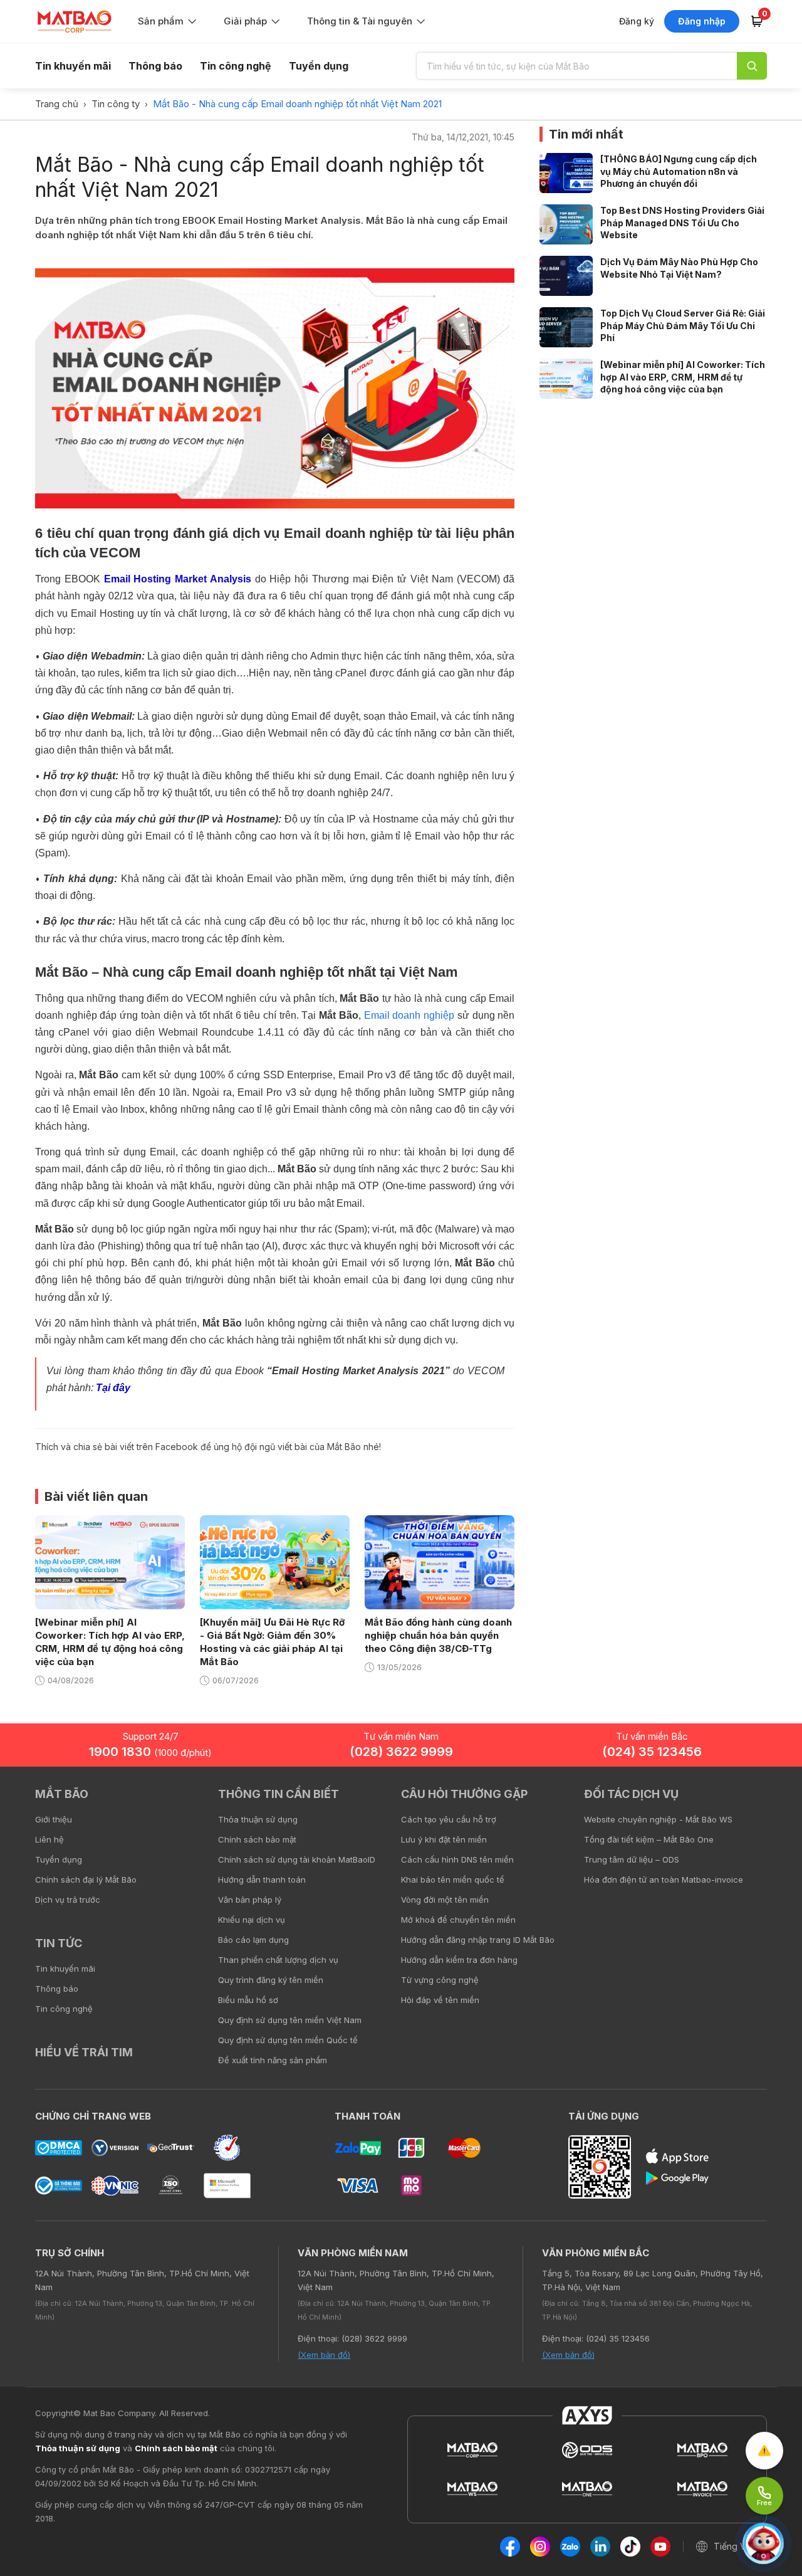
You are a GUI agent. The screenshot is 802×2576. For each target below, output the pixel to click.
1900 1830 (150, 1752)
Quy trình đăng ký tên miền (271, 1980)
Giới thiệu (54, 1819)
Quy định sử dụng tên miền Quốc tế (288, 2040)
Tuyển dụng (319, 66)
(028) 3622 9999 (401, 1752)
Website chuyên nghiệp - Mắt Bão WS (658, 1819)
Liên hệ (49, 1839)
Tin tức (59, 1943)
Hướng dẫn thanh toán (262, 1879)
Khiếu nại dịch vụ (252, 1920)
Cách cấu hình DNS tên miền (457, 1859)
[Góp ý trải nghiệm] (764, 2451)
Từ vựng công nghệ (440, 1980)
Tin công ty (116, 104)
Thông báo (155, 66)
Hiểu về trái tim (84, 2052)
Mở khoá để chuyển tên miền (458, 1920)
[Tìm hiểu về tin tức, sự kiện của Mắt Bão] (752, 66)
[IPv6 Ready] (771, 1803)
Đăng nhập (702, 21)
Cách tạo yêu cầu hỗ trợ (449, 1819)
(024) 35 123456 (652, 1752)
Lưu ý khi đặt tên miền (444, 1839)
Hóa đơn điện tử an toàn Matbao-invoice (664, 1879)
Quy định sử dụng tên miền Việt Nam (290, 2020)
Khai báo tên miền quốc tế (453, 1879)
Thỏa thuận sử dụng (258, 1819)
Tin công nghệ (236, 66)
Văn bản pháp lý (250, 1900)
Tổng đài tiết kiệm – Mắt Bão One (649, 1839)
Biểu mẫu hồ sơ (248, 2000)
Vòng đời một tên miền (445, 1900)
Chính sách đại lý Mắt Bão (86, 1879)
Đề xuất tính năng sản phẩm (273, 2060)
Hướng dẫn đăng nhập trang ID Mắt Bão (478, 1940)
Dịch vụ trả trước (68, 1900)
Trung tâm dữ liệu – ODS (632, 1859)
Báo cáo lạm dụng (253, 1940)
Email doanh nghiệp (409, 1015)
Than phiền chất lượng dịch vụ (278, 1960)
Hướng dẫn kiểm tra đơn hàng (459, 1960)
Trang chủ (57, 104)
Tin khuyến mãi (73, 66)
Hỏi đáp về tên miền (440, 2000)
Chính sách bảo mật (257, 1839)
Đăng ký (637, 21)
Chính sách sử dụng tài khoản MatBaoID (297, 1859)
